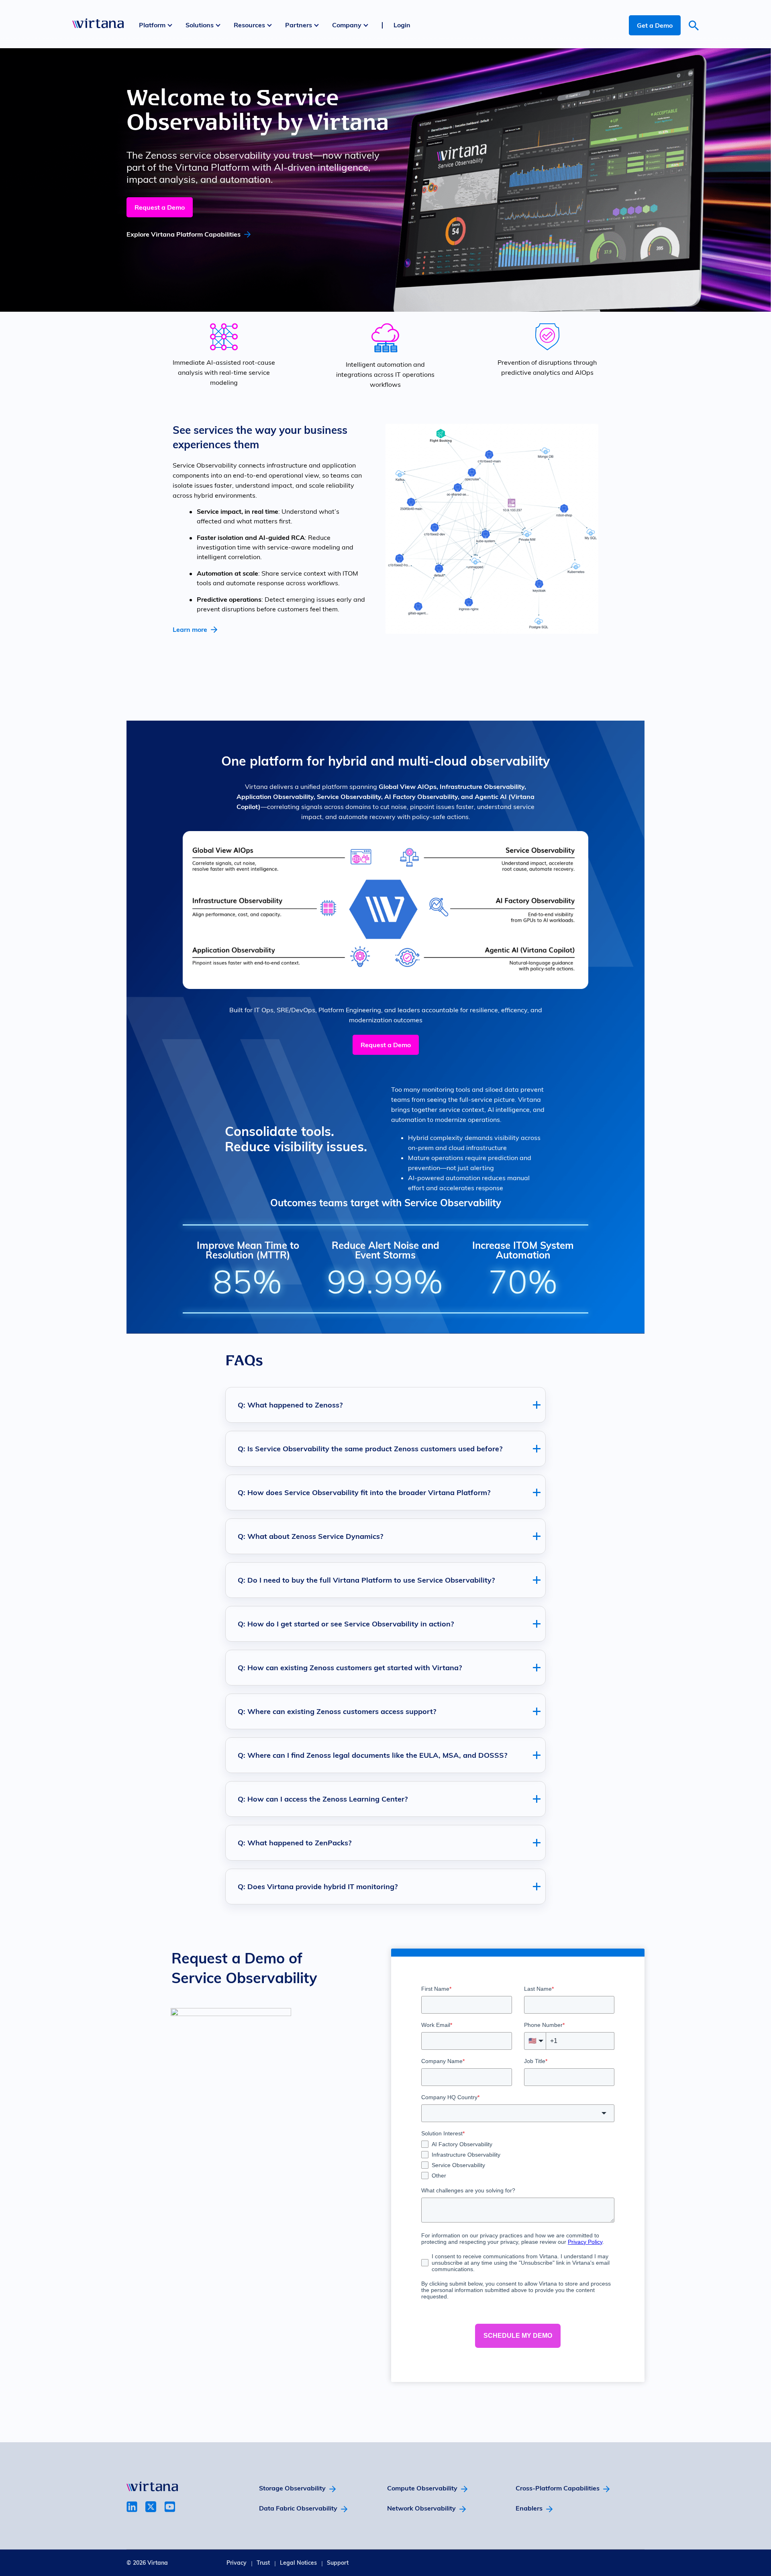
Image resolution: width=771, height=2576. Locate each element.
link (132, 2507)
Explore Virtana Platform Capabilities (184, 234)
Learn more (190, 629)
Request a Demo (160, 207)
